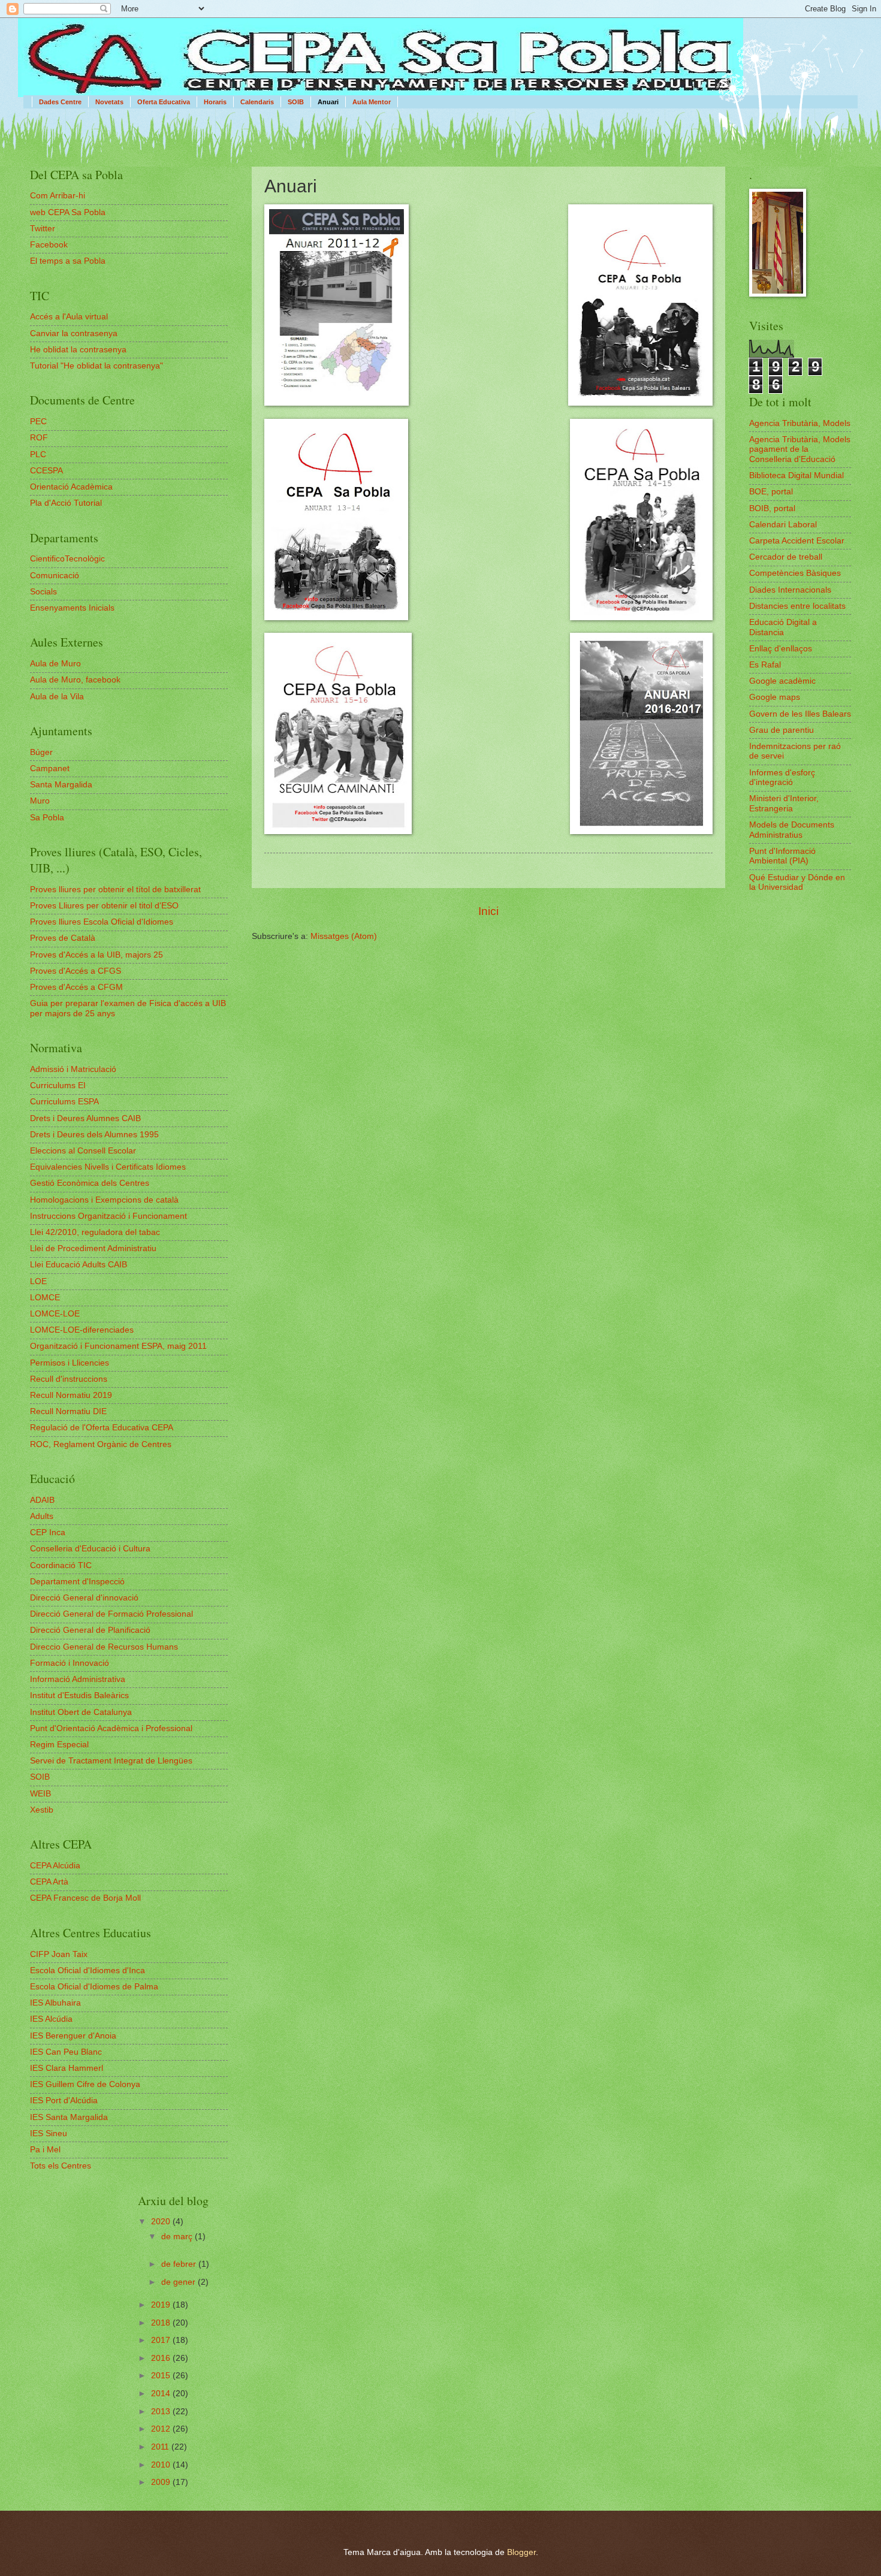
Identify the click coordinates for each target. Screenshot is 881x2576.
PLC (38, 455)
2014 (162, 2394)
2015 (162, 2376)
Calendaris (257, 102)
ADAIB (42, 1500)
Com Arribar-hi (58, 196)
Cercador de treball (786, 557)
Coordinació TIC (61, 1565)
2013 (162, 2412)
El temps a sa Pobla (68, 261)
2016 (162, 2358)
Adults (42, 1516)
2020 (162, 2222)
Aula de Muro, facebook (75, 680)
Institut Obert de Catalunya (81, 1712)
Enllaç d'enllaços (781, 649)
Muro (40, 801)
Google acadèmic (782, 681)
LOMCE (45, 1298)
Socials (43, 592)
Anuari (328, 102)
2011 (161, 2447)
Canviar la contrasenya (74, 333)
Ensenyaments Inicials (72, 608)
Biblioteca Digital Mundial (796, 475)
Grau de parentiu (782, 730)
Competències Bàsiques (795, 573)
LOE (38, 1281)
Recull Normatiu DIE (68, 1411)
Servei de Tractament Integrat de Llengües (111, 1761)
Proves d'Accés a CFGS (76, 971)
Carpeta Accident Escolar (797, 541)
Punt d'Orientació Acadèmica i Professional (111, 1728)
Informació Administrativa (78, 1679)
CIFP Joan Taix (59, 1954)
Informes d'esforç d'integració (782, 778)
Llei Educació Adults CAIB (79, 1265)
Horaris (215, 102)
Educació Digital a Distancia (783, 627)
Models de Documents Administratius (792, 830)
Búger (41, 752)
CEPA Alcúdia (55, 1866)
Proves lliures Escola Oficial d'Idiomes (102, 922)
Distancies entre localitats (797, 606)
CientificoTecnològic (67, 559)
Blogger (521, 2552)
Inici (488, 911)
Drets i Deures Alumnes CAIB (85, 1118)
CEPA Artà (49, 1882)
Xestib (42, 1810)
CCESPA (46, 471)
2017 (162, 2340)
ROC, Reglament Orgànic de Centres (101, 1444)
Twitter (43, 229)
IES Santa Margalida (69, 2117)
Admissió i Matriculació (73, 1069)
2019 (162, 2305)
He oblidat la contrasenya (78, 350)
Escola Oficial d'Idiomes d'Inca (88, 1970)
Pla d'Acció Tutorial (66, 503)
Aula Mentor (372, 102)
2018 (162, 2323)
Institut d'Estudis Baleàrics (79, 1695)
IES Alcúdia (51, 2019)
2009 (162, 2482)
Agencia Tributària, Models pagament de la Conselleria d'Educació (800, 449)
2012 (162, 2429)
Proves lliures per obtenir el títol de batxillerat (115, 890)
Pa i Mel (45, 2150)
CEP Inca (48, 1532)
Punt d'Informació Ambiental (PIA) (782, 856)
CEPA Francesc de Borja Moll (85, 1898)
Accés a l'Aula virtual (69, 317)
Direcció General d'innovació (84, 1598)
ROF (39, 438)
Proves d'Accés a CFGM (76, 987)
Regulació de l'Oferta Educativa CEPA (102, 1428)
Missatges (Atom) (344, 936)
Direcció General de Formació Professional (111, 1614)
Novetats (109, 102)
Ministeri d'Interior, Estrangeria (784, 804)
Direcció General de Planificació (90, 1630)
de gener (179, 2282)
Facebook (49, 245)
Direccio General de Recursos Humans (104, 1647)
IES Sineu (49, 2133)
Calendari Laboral (783, 525)
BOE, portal (771, 492)
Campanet (50, 768)
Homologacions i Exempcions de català (104, 1200)
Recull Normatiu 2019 (71, 1395)
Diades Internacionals (790, 590)
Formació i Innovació (70, 1663)
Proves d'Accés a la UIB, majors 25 (96, 955)
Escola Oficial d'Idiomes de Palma (94, 1987)
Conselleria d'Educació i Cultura (90, 1549)
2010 (162, 2465)
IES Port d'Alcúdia (64, 2101)
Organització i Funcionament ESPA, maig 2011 (118, 1346)
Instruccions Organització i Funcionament (108, 1216)
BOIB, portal (772, 508)
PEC (38, 422)
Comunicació (55, 576)
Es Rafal (765, 665)
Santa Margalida (61, 785)
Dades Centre (60, 102)
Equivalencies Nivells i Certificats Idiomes (108, 1167)
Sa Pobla (47, 818)
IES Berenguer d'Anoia (73, 2036)
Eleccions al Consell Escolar (83, 1151)
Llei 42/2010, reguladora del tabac (95, 1232)
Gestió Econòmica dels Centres (90, 1183)
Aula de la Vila (57, 697)
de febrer (180, 2264)
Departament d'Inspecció (77, 1582)
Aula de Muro (55, 664)
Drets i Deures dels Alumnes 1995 (94, 1135)
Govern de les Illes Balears (800, 714)
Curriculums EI (58, 1085)
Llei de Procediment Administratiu (93, 1248)
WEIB (40, 1794)
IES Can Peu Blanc (66, 2052)
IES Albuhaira (55, 2003)
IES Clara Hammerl (67, 2068)
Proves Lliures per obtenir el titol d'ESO (104, 906)
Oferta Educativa (164, 102)
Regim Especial (59, 1745)
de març (178, 2237)
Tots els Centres (61, 2166)
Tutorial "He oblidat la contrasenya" (96, 366)
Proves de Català (63, 938)
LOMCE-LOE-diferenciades (82, 1330)
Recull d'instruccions (69, 1379)
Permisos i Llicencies (70, 1363)
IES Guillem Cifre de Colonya (85, 2084)
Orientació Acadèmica (71, 487)
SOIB (296, 102)
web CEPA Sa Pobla (68, 212)
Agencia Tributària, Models (800, 423)
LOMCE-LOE (55, 1314)
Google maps (775, 697)
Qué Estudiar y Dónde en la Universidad (797, 883)
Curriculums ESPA (64, 1102)
